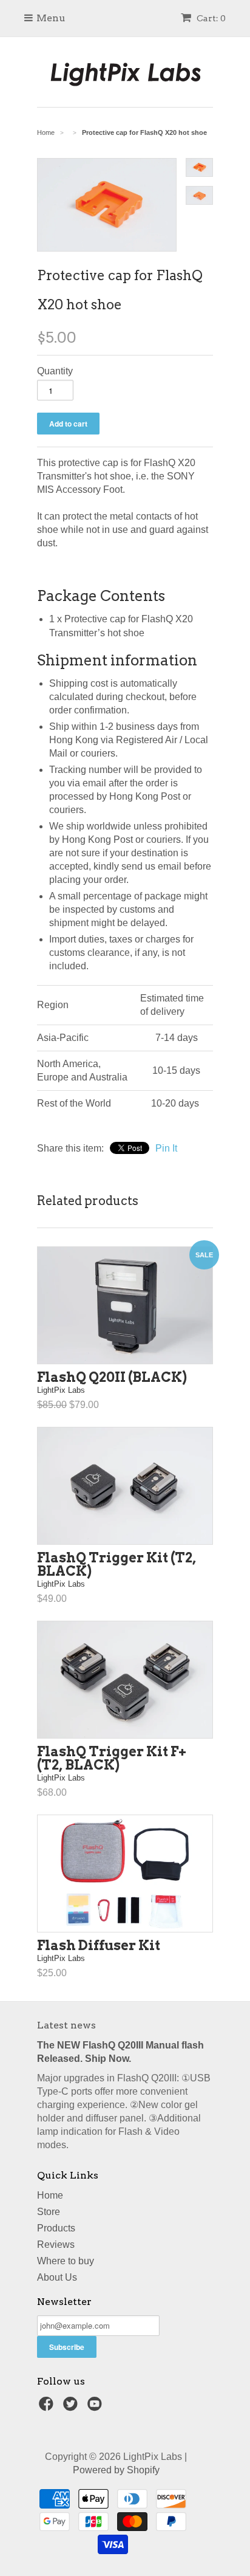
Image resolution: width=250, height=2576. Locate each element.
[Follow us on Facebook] (48, 2407)
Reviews (56, 2245)
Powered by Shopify (116, 2470)
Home (50, 2195)
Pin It (166, 1148)
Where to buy (66, 2261)
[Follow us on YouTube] (96, 2407)
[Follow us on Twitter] (72, 2407)
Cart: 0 (210, 18)
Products (56, 2228)
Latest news (66, 2025)
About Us (57, 2277)
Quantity (55, 371)
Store (49, 2212)
